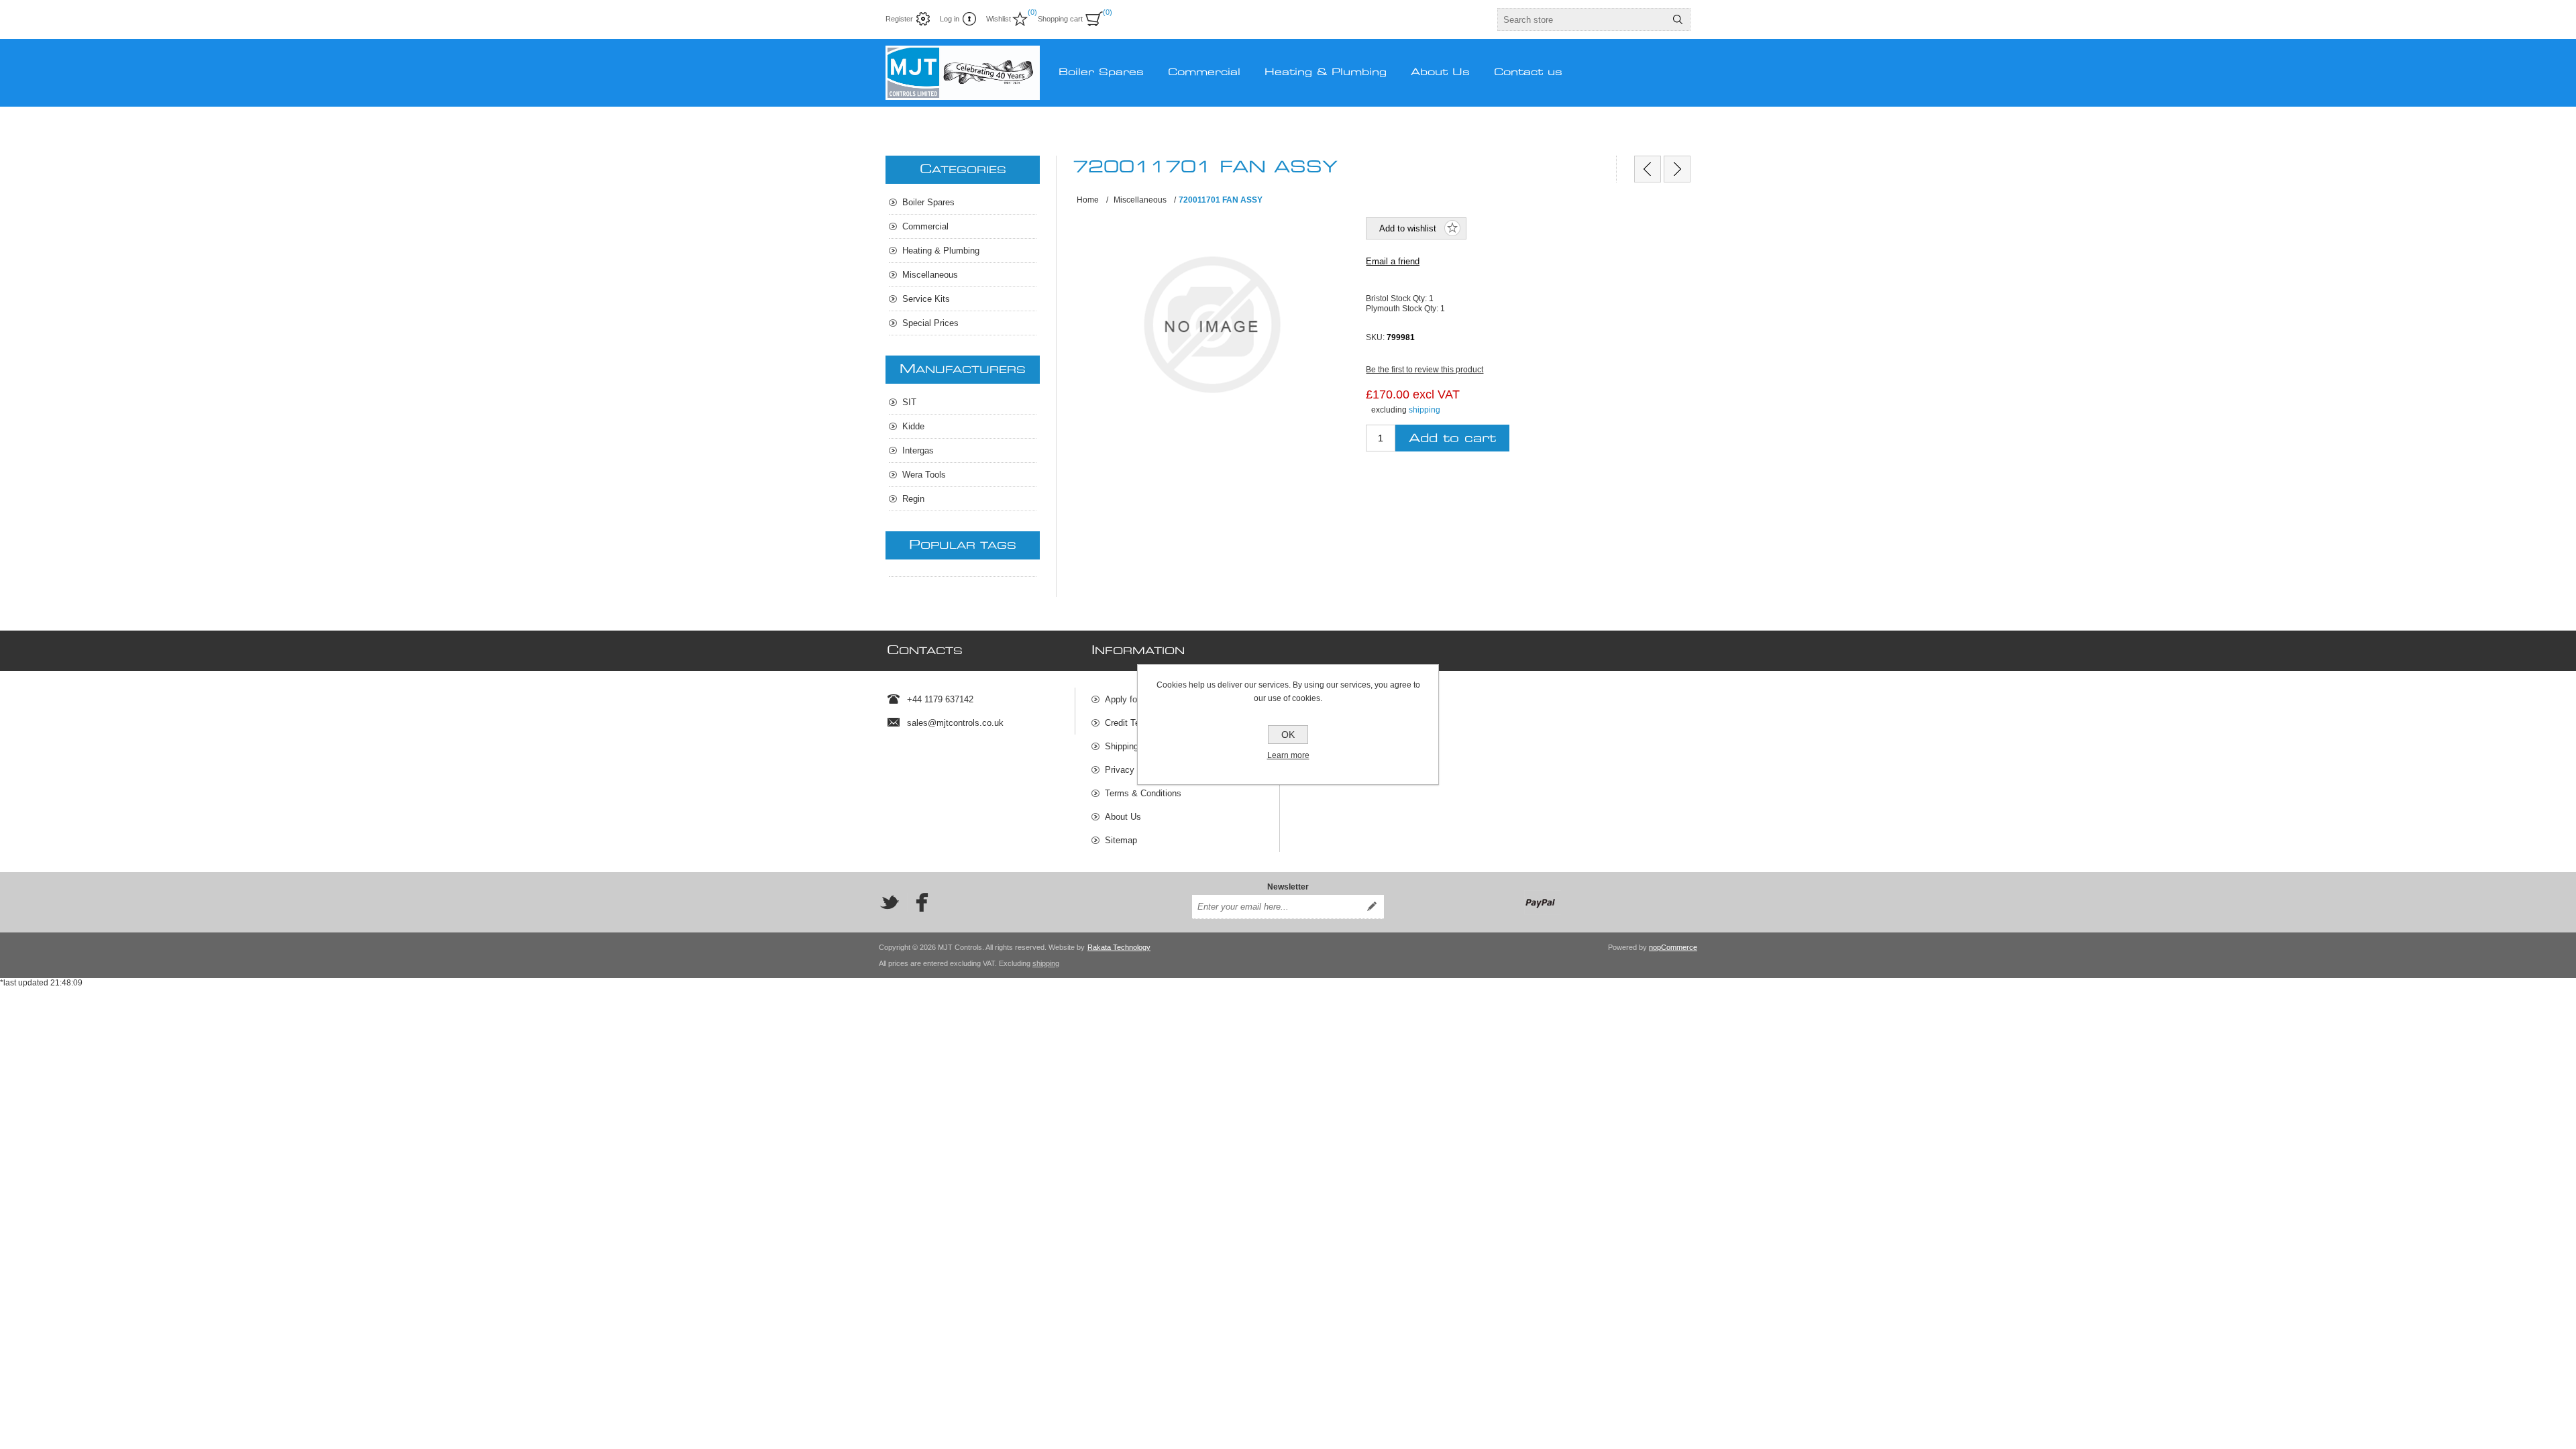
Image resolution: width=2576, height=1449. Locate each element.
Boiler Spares (928, 202)
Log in (950, 19)
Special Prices (930, 323)
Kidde (913, 426)
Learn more (1288, 755)
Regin (913, 499)
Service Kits (926, 299)
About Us (1123, 817)
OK (1288, 735)
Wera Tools (924, 475)
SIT (909, 402)
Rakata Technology (1119, 947)
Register (899, 19)
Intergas (918, 450)
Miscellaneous (930, 275)
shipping (1425, 410)
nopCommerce (1673, 947)
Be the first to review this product (1425, 370)
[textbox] (1582, 19)
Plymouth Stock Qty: (1403, 308)
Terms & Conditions (1143, 793)
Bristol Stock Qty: (1397, 299)
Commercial (925, 226)
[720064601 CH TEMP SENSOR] (1677, 169)
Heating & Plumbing (941, 251)
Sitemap (1121, 840)
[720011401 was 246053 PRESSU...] (1648, 169)
